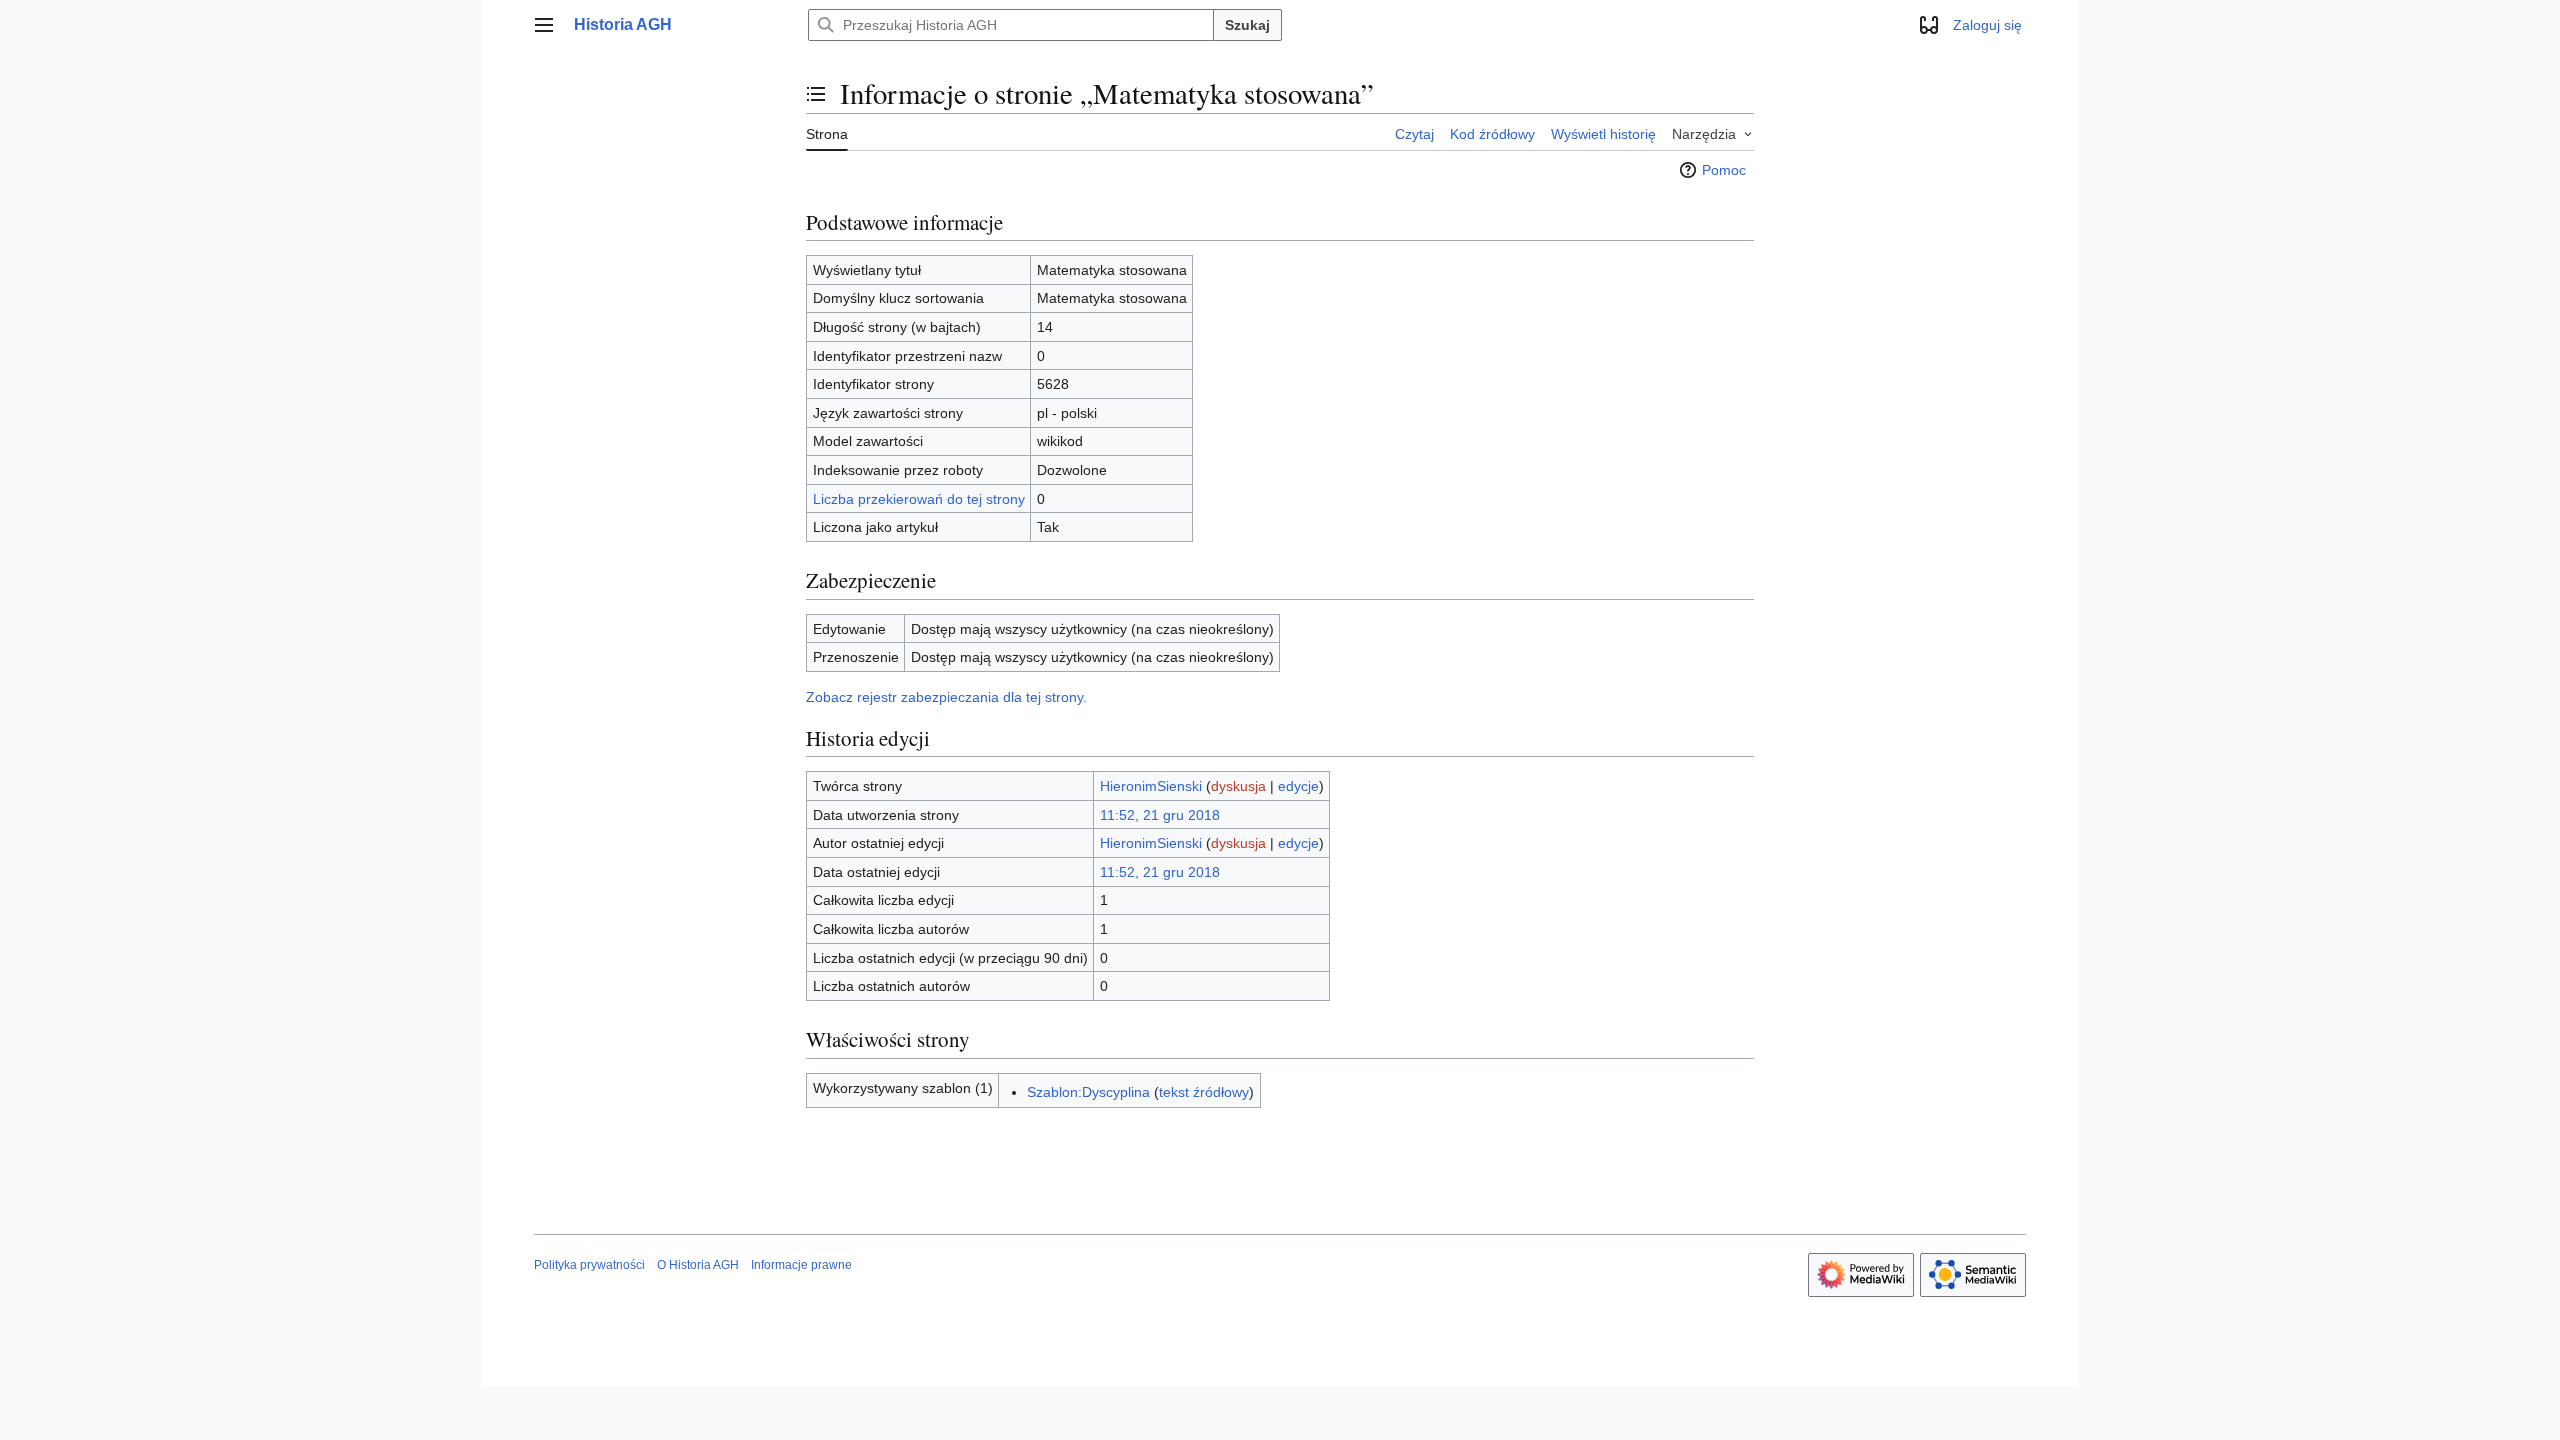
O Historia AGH (698, 1265)
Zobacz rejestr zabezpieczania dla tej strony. (946, 697)
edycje (1298, 786)
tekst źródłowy (1204, 1092)
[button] (544, 25)
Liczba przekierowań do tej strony (919, 499)
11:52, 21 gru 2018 (1160, 815)
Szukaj (1247, 25)
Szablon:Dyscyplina (1088, 1092)
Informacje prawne (801, 1265)
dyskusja (1238, 786)
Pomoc (1724, 170)
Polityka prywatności (589, 1265)
